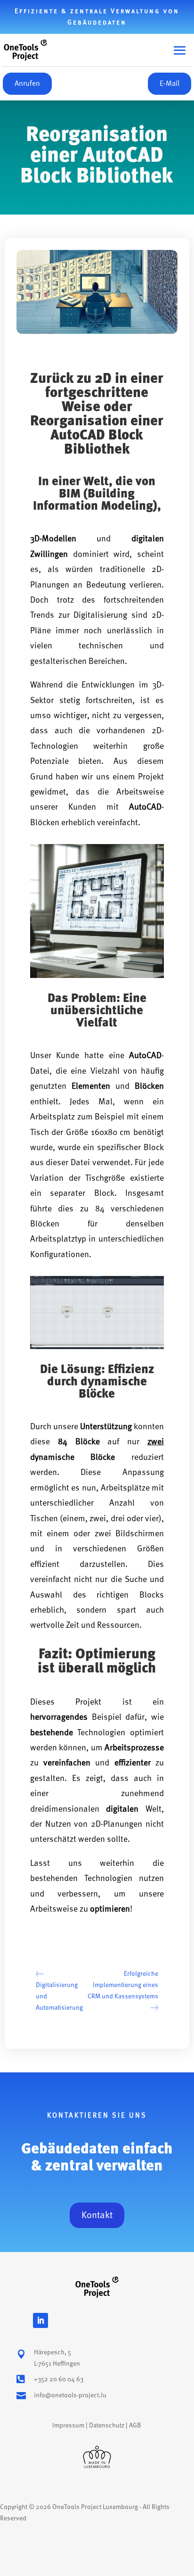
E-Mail (170, 83)
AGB (135, 2425)
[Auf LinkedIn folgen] (40, 2320)
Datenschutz (107, 2425)
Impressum (68, 2425)
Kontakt (97, 2215)
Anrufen (27, 83)
